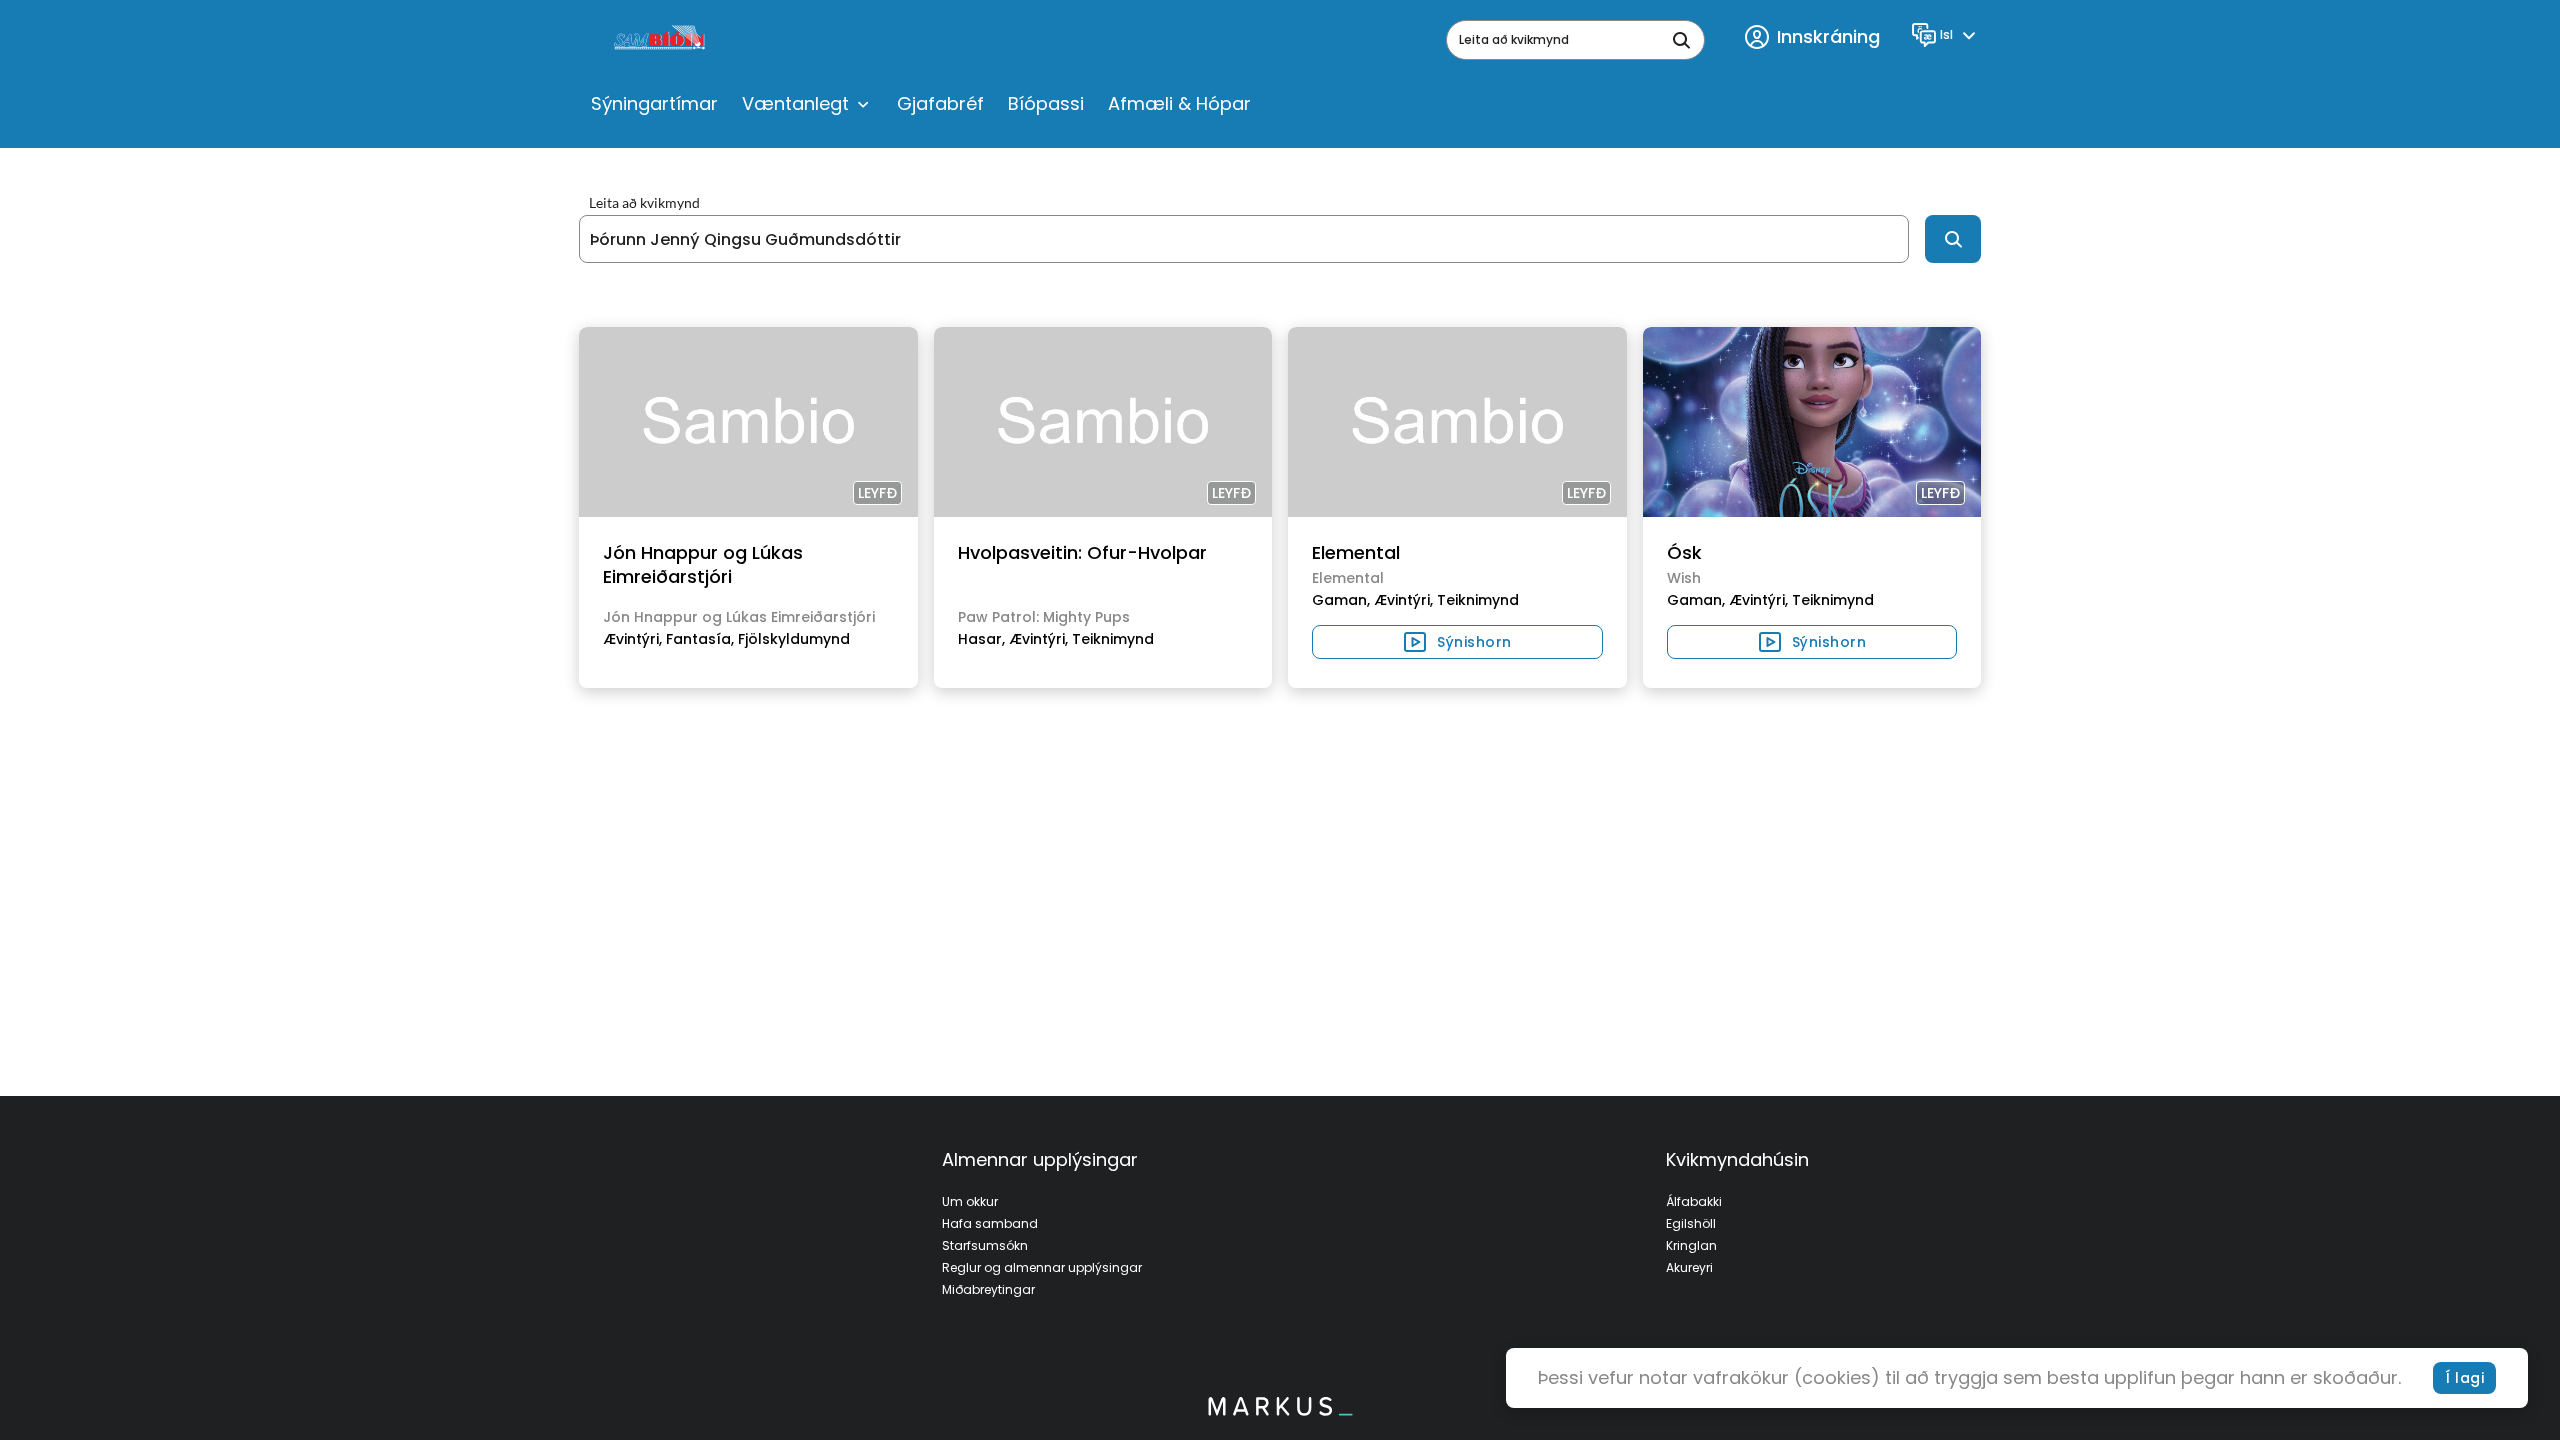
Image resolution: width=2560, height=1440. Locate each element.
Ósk (1684, 552)
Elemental (1356, 552)
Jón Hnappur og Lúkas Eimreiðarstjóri (703, 564)
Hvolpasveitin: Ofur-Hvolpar (1082, 552)
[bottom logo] (1280, 1411)
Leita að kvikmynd (644, 203)
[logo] (661, 40)
